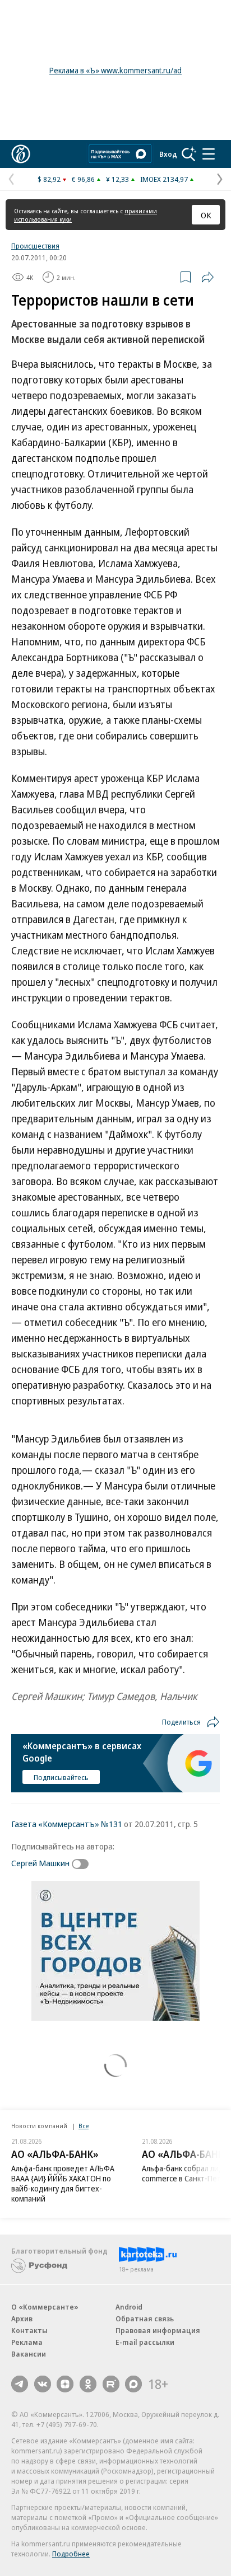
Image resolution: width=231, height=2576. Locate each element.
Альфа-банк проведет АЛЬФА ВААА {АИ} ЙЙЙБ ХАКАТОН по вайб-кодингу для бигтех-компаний (63, 2183)
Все (84, 2126)
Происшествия (35, 246)
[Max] (133, 2384)
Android (129, 2307)
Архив (22, 2319)
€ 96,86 (83, 179)
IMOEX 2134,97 (164, 179)
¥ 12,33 (117, 179)
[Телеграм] (20, 2384)
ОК (206, 215)
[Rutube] (111, 2384)
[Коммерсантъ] (21, 154)
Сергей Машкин (40, 1863)
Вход (168, 154)
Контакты (29, 2330)
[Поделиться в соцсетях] (207, 277)
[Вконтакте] (43, 2384)
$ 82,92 (49, 179)
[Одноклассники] (88, 2384)
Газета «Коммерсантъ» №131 (67, 1824)
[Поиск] (189, 154)
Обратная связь (145, 2319)
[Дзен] (65, 2384)
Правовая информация (158, 2330)
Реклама (27, 2342)
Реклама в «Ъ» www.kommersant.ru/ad (115, 70)
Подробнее (71, 2554)
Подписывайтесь (61, 1777)
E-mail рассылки (145, 2342)
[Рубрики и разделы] (209, 154)
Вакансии (29, 2354)
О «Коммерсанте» (45, 2307)
